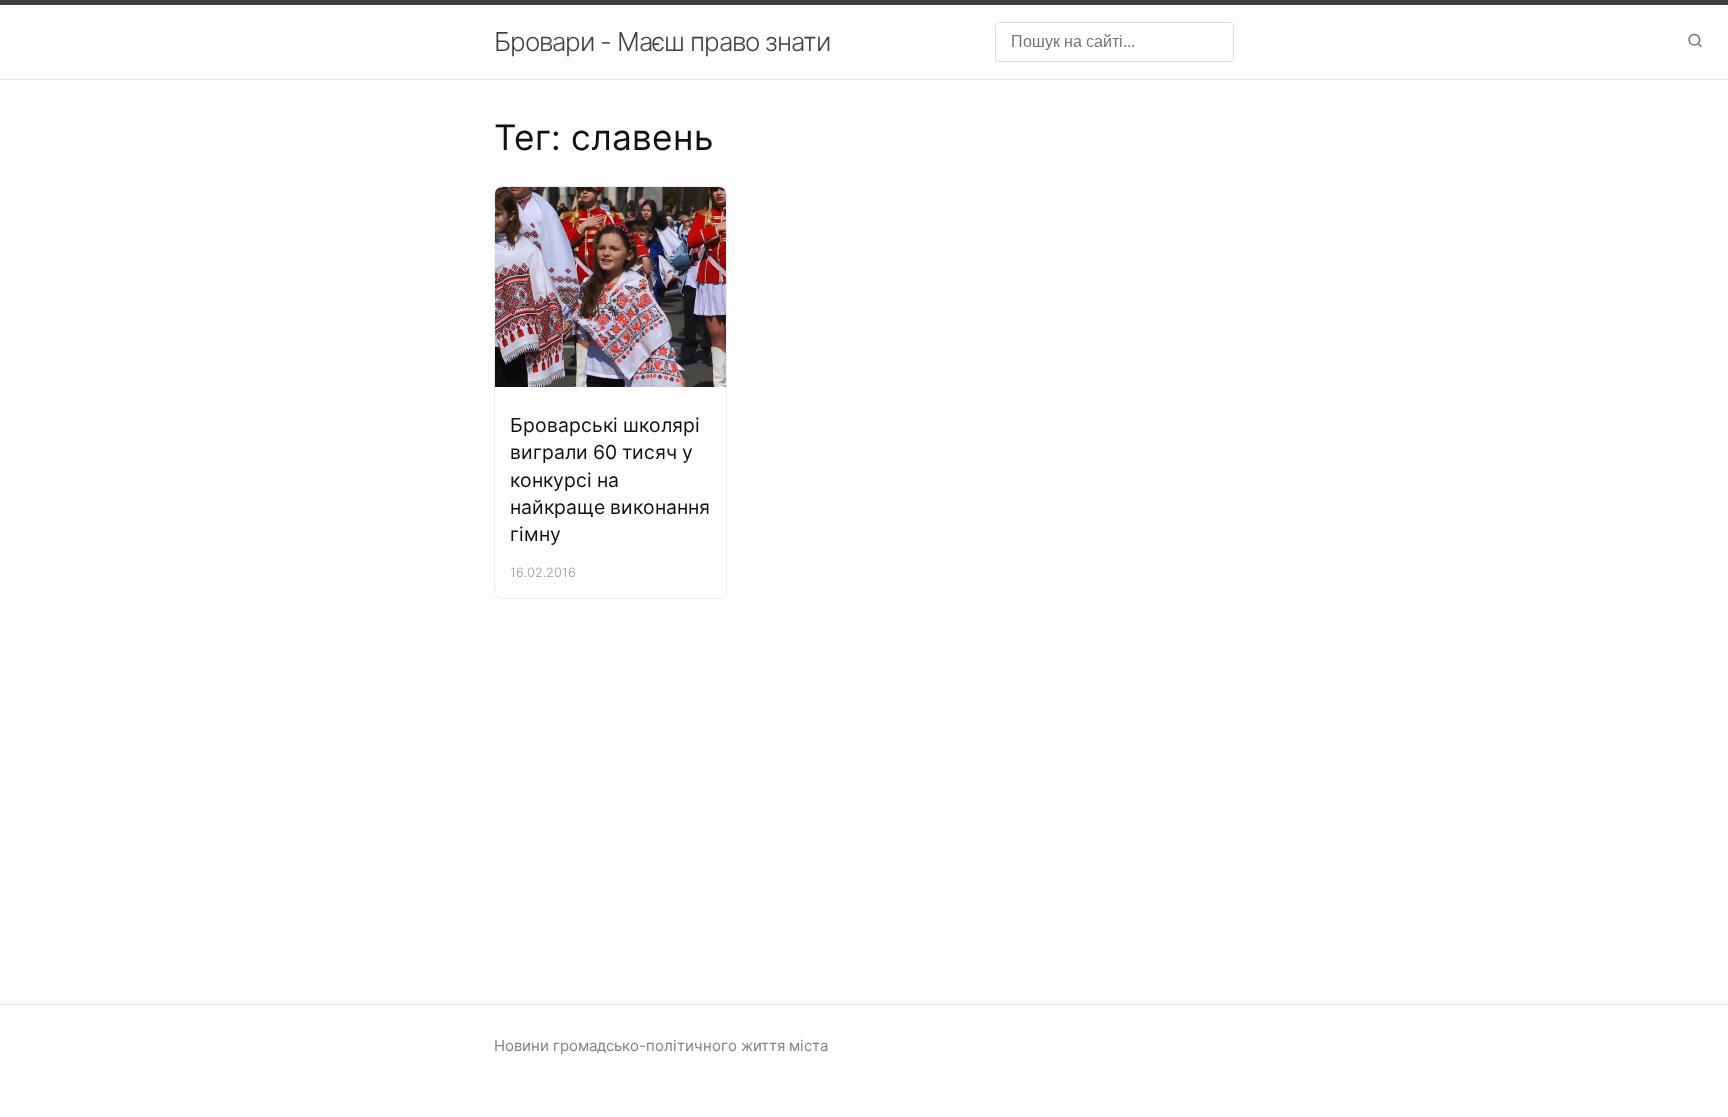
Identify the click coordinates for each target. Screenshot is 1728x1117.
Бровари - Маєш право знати (662, 41)
